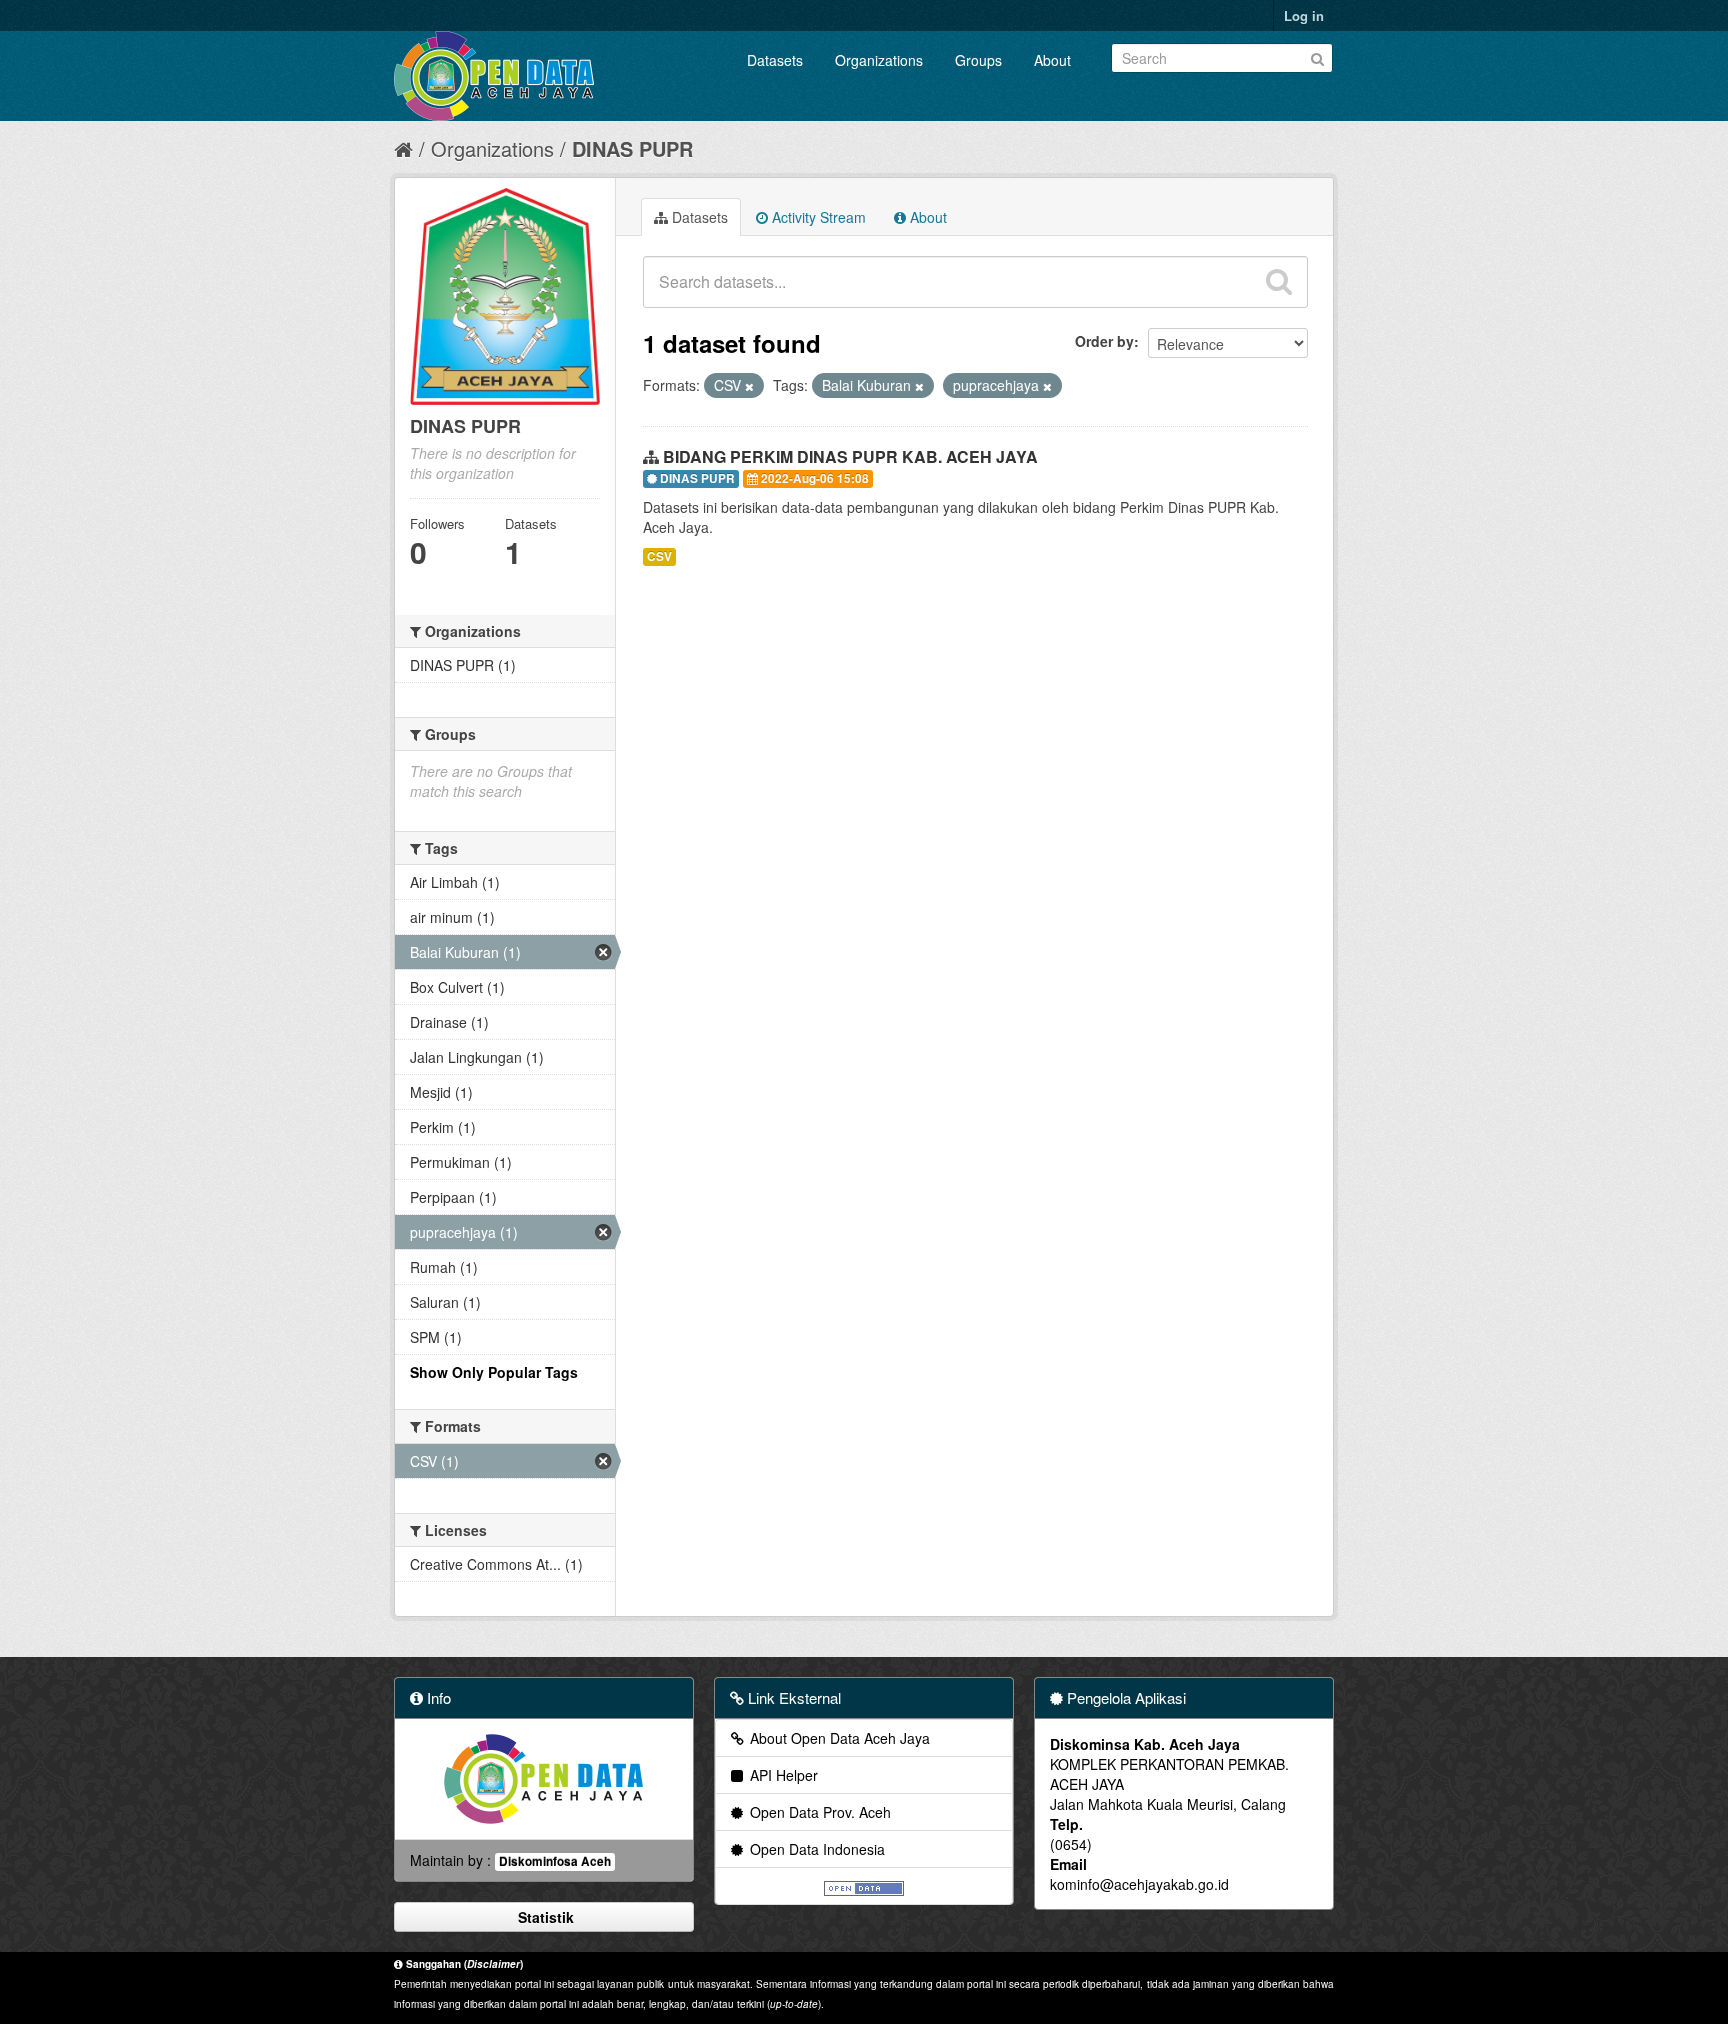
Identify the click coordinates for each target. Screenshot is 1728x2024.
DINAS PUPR (632, 148)
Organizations (879, 60)
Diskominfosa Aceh (555, 1861)
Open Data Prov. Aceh (818, 1812)
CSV (659, 556)
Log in (1304, 15)
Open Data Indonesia (815, 1849)
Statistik (544, 1917)
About (1052, 60)
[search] (1279, 282)
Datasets (775, 60)
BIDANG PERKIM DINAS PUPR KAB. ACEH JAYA (850, 456)
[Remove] (749, 386)
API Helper (782, 1775)
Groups (978, 60)
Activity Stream (817, 217)
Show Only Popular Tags (494, 1372)
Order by (1104, 341)
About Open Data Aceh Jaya (838, 1738)
